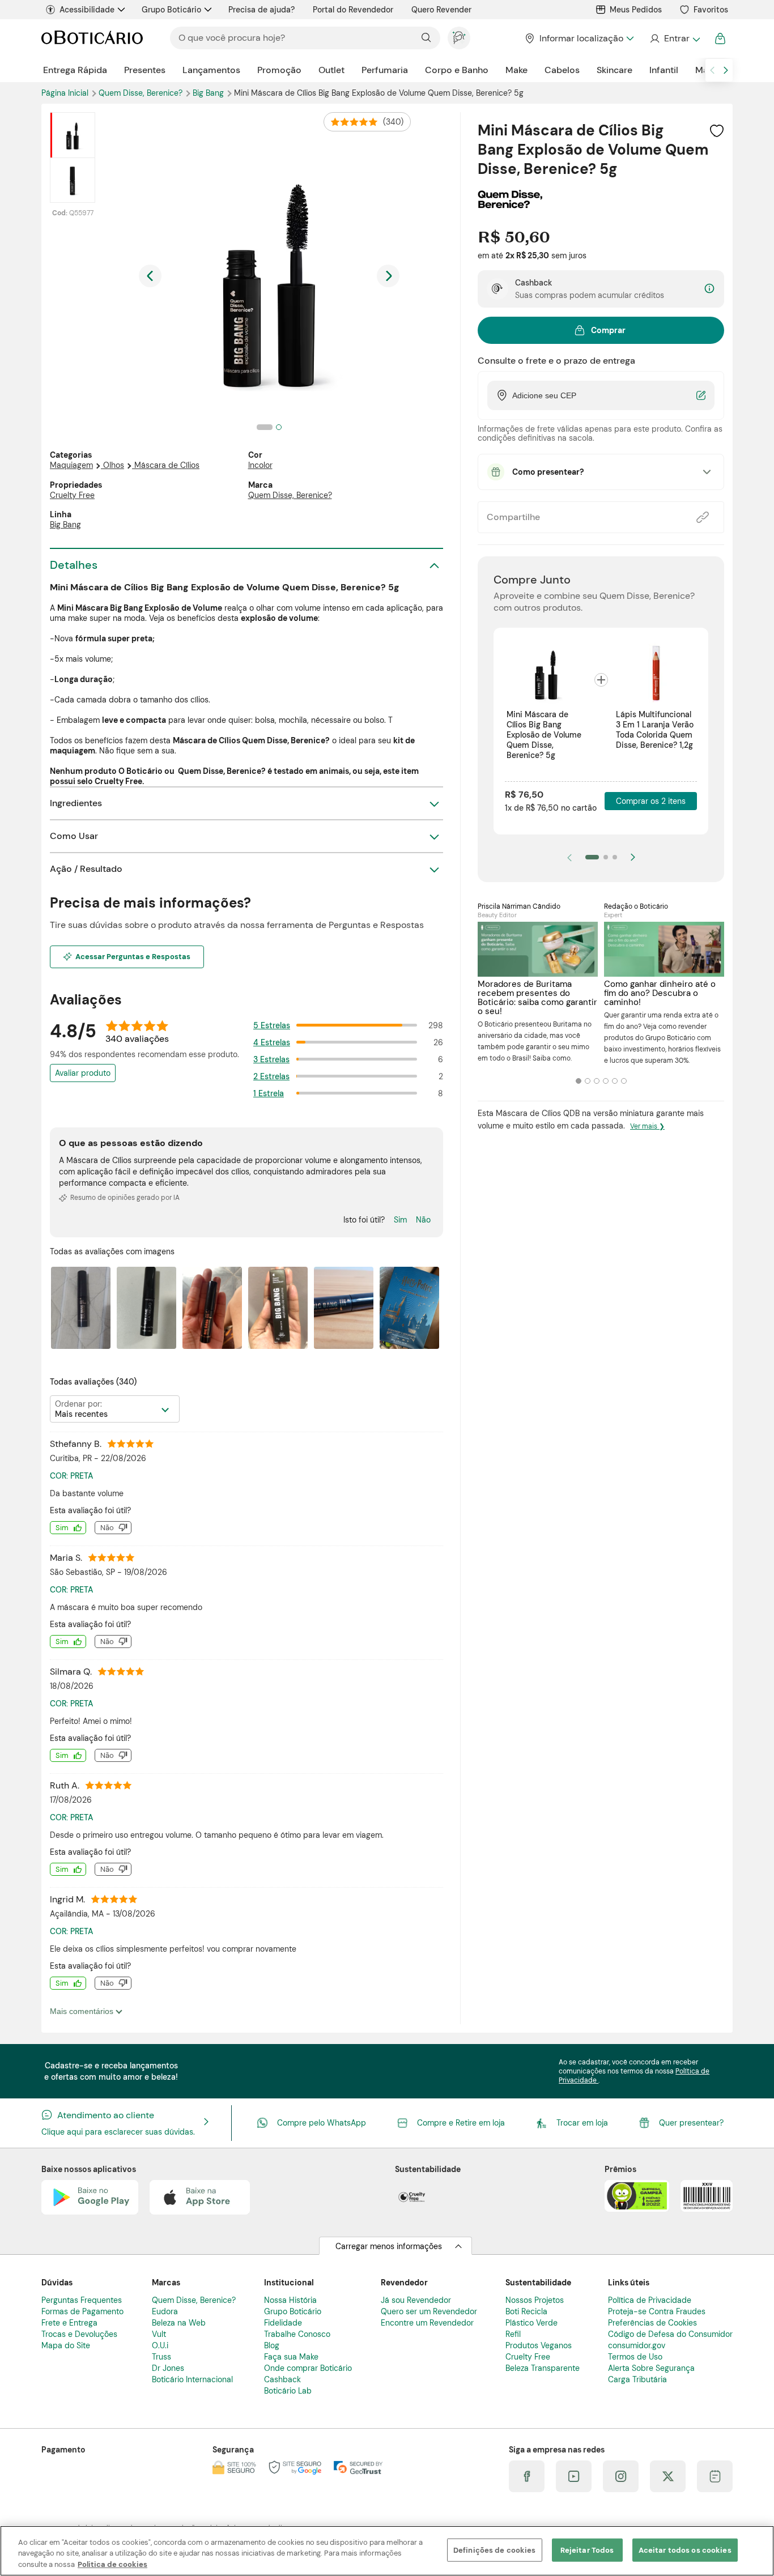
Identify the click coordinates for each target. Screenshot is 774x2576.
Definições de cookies (495, 2550)
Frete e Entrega (69, 2323)
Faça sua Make (291, 2357)
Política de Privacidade (650, 2300)
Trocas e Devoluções (79, 2334)
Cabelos (562, 70)
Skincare (614, 70)
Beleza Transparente (543, 2368)
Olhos (114, 465)
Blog (272, 2345)
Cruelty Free (72, 495)
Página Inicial (66, 93)
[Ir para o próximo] (726, 70)
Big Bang (209, 93)
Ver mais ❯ (647, 1126)
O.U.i (160, 2345)
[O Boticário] (92, 38)
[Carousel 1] (579, 1081)
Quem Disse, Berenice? (142, 93)
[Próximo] (633, 857)
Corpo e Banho (457, 70)
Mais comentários (83, 2011)
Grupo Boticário (171, 10)
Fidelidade (283, 2323)
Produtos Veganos (539, 2345)
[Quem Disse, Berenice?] (510, 205)
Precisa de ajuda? (261, 10)
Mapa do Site (66, 2345)
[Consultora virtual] (459, 38)
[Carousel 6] (624, 1081)
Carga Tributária (637, 2379)
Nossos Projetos (535, 2300)
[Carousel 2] (588, 1081)
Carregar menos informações (389, 2246)
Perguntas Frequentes (82, 2300)
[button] (717, 131)
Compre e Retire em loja (461, 2123)
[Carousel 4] (606, 1081)
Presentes (145, 70)
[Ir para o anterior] (712, 70)
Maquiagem (71, 465)
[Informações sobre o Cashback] (709, 289)
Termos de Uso (635, 2357)
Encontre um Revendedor (427, 2323)
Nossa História (290, 2300)
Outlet (331, 70)
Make (516, 70)
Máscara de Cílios (167, 465)
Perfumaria (385, 70)
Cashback (282, 2379)
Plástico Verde (531, 2323)
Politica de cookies (112, 2564)
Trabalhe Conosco (297, 2334)
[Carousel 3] (597, 1081)
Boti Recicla (526, 2311)
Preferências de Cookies (652, 2323)
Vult (159, 2334)
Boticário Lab (288, 2391)
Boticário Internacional (192, 2379)
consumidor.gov (637, 2345)
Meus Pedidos (636, 10)
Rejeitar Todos (587, 2550)
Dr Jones (168, 2368)
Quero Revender (441, 10)
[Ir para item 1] (592, 857)
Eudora (165, 2311)
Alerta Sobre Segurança (651, 2368)
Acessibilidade (87, 10)
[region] (387, 2551)
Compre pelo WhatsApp (322, 2123)
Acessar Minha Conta (675, 39)
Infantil (664, 70)
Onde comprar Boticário (308, 2368)
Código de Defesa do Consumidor (670, 2334)
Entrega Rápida (75, 70)
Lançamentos (211, 70)
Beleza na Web (179, 2323)
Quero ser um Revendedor (429, 2311)
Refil (513, 2334)
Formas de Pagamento (82, 2311)
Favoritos (711, 10)
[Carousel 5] (615, 1081)
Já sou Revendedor (416, 2300)
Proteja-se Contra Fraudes (657, 2311)
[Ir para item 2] (606, 857)
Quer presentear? (691, 2123)
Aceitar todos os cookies (685, 2550)
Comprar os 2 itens (651, 801)
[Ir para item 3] (615, 857)
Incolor (260, 465)
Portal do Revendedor (353, 10)
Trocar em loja (582, 2123)
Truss (161, 2357)
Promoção (279, 70)
